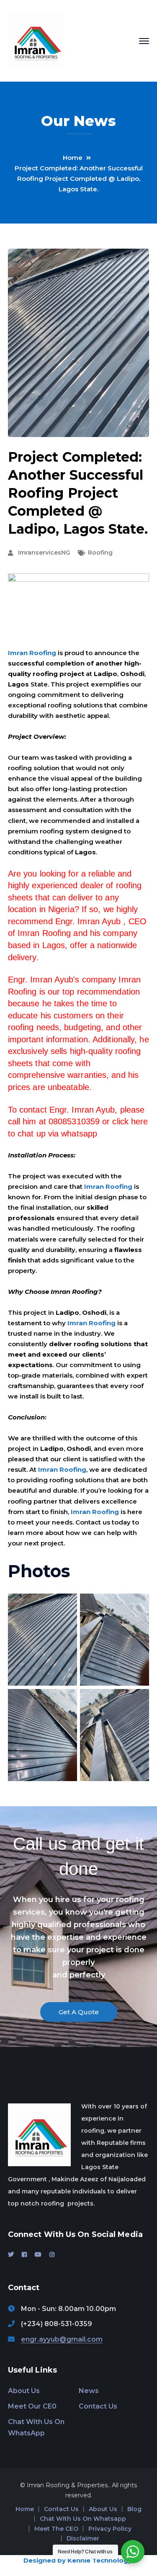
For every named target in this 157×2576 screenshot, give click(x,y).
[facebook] (24, 2255)
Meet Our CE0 (32, 2406)
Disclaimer (83, 2538)
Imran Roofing (32, 653)
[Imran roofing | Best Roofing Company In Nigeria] (36, 40)
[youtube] (38, 2255)
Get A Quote (79, 2012)
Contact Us (98, 2406)
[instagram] (52, 2255)
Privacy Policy (110, 2529)
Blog (134, 2509)
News (89, 2391)
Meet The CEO (56, 2529)
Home (73, 158)
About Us (24, 2391)
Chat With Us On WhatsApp (36, 2427)
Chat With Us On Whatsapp (83, 2519)
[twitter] (11, 2255)
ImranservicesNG (44, 553)
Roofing (100, 553)
